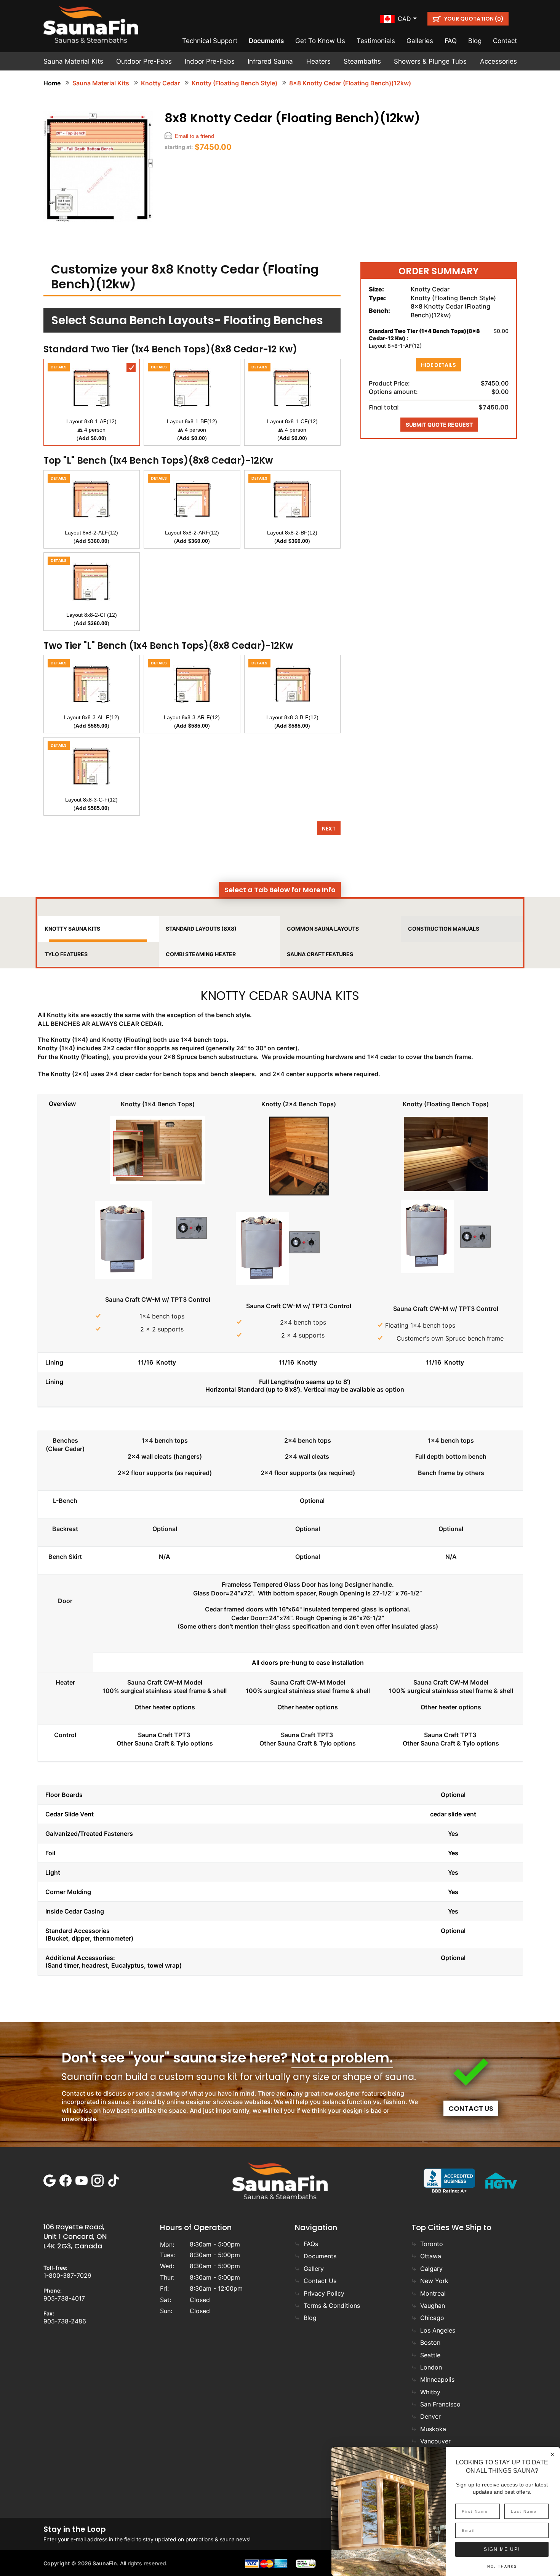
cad (404, 19)
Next (329, 829)
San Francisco (440, 2404)
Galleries (420, 41)
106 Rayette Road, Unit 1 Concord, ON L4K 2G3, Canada (75, 2236)
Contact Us (471, 2108)
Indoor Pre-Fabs (210, 61)
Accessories (498, 61)
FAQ (451, 41)
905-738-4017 (64, 2298)
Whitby (430, 2392)
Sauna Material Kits (73, 61)
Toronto (432, 2244)
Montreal (433, 2293)
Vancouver (435, 2441)
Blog (475, 41)
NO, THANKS (502, 2566)
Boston (430, 2342)
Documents (266, 41)
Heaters (318, 61)
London (431, 2367)
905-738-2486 (65, 2321)
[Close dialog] (552, 2454)
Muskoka (433, 2429)
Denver (430, 2416)
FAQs (311, 2244)
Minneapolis (437, 2379)
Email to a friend (194, 136)
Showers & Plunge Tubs (430, 61)
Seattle (430, 2355)
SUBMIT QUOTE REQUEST (439, 425)
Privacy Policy (324, 2293)
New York (434, 2281)
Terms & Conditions (332, 2306)
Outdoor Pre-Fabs (144, 61)
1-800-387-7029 (67, 2275)
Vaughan (433, 2306)
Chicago (432, 2318)
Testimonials (376, 41)
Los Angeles (438, 2330)
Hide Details (438, 365)
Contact (505, 41)
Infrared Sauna (270, 61)
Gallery (314, 2269)
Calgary (431, 2269)
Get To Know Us (320, 41)
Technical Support (210, 41)
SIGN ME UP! (502, 2549)
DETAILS (59, 367)
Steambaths (362, 61)
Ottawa (431, 2256)
